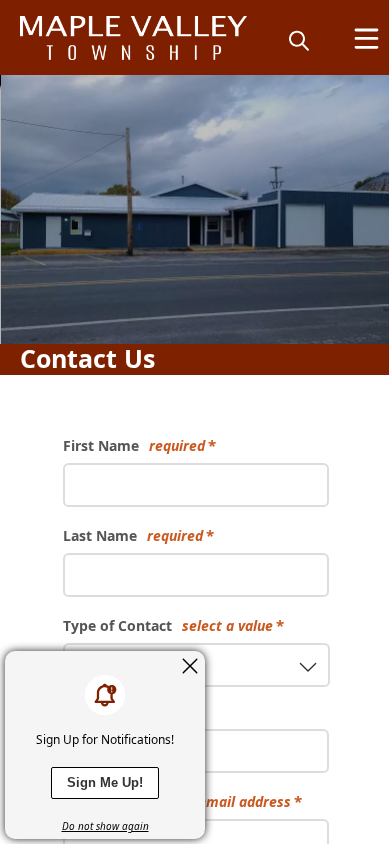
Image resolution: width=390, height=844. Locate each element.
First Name (134, 445)
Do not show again (105, 826)
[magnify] (299, 40)
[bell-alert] (105, 695)
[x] (190, 666)
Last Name (133, 535)
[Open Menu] (366, 38)
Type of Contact (168, 625)
